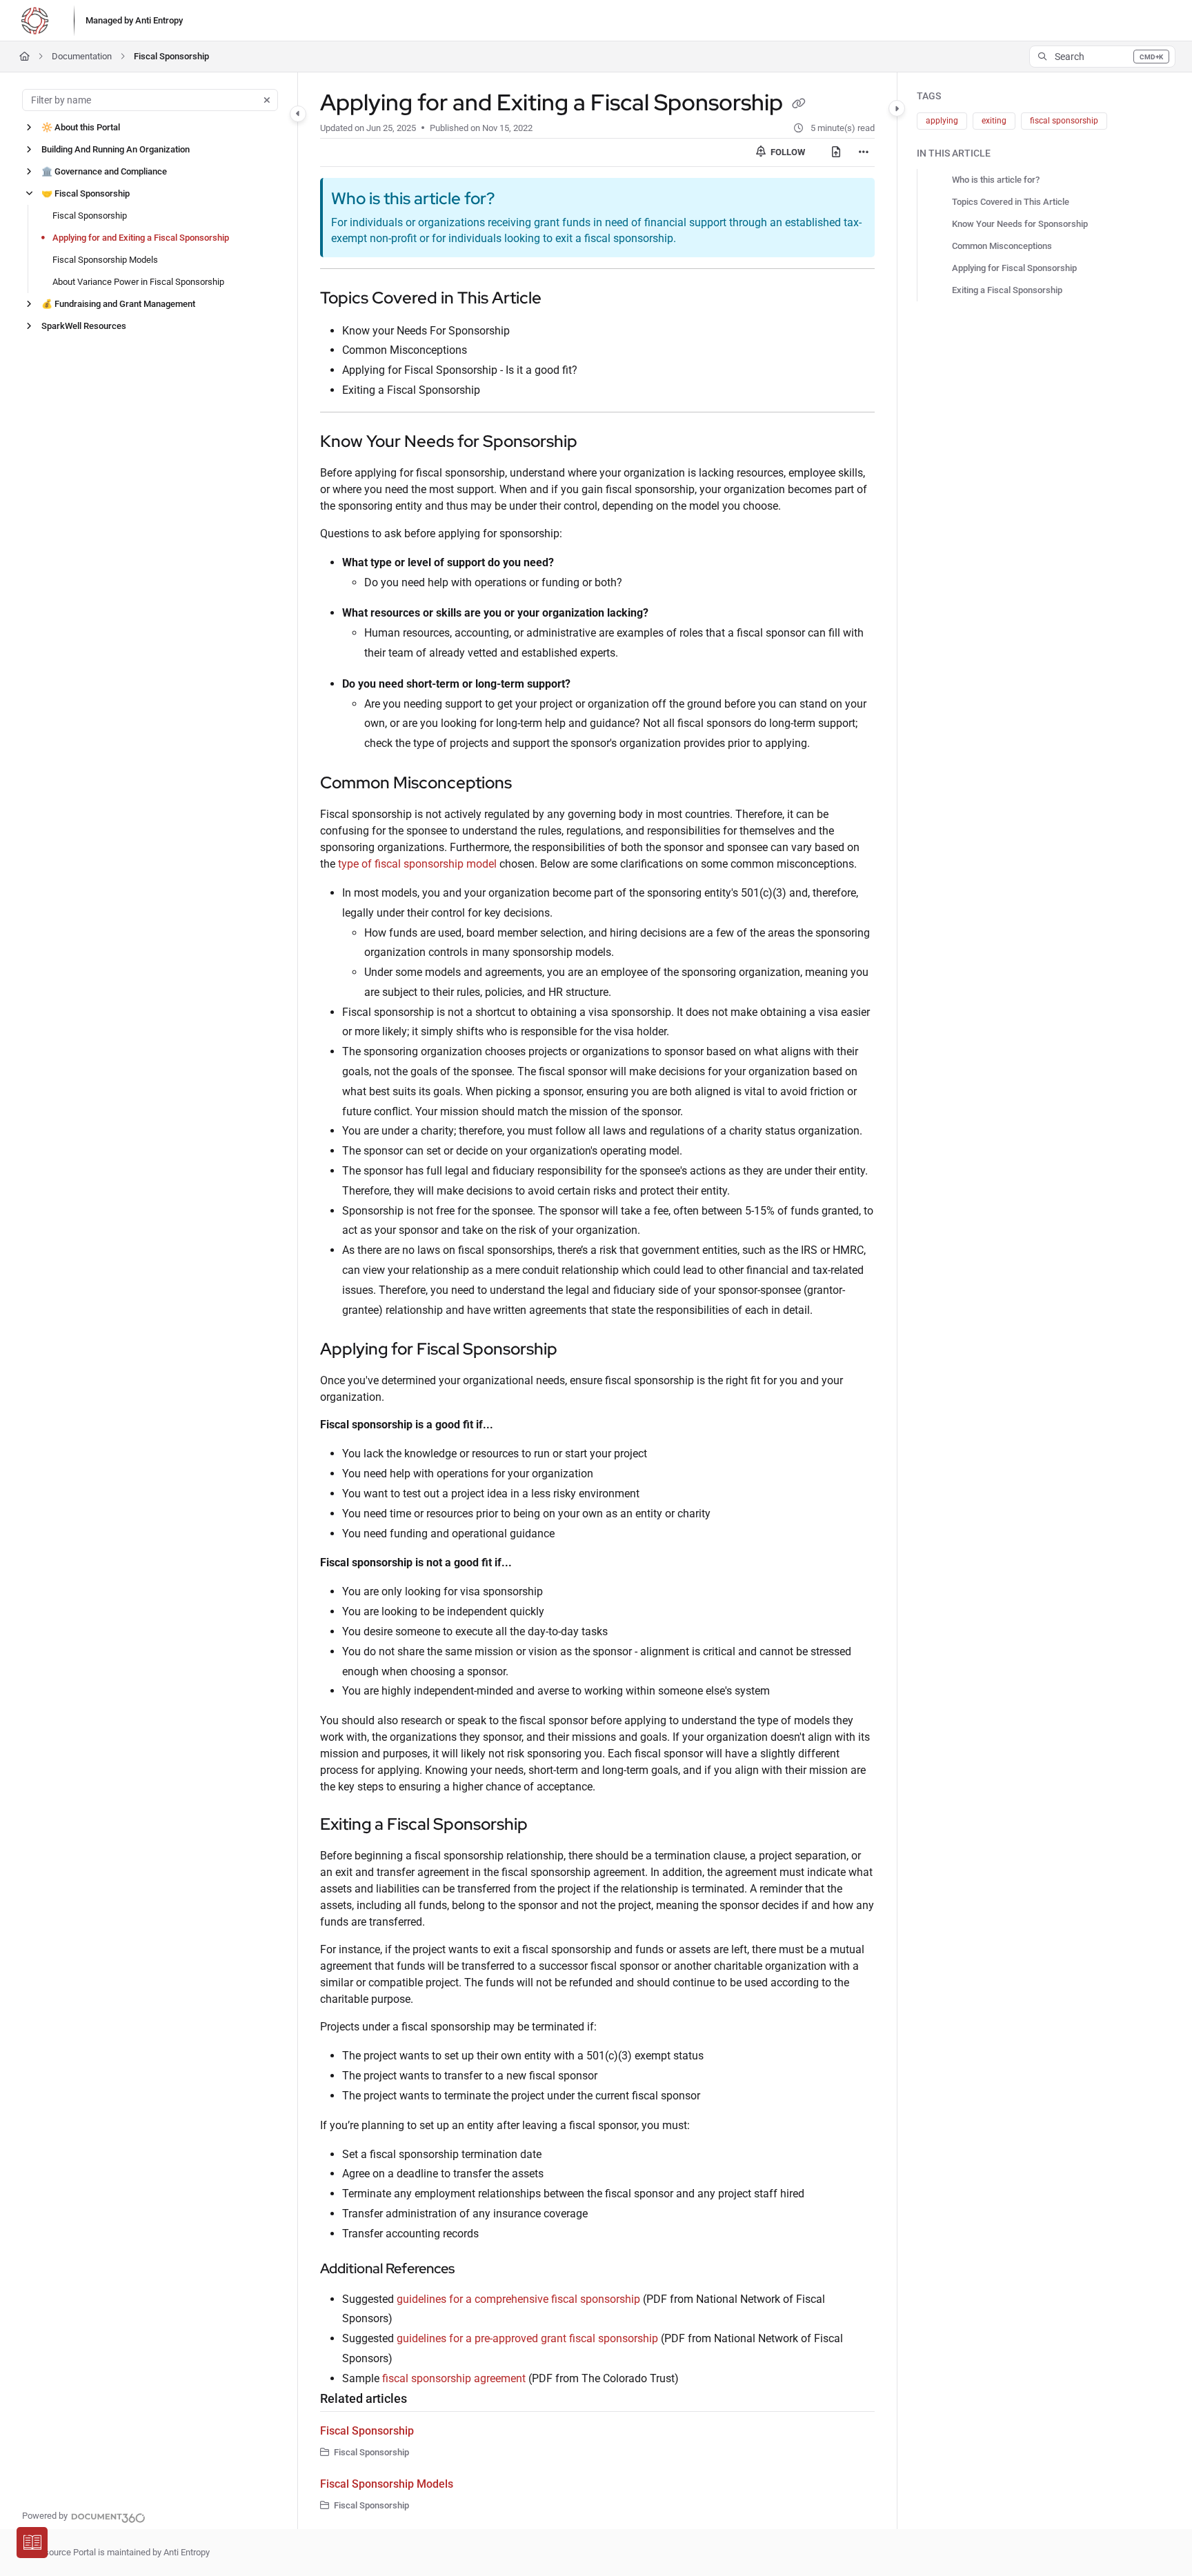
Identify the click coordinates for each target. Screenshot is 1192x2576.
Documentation (82, 56)
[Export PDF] (836, 152)
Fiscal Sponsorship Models (105, 260)
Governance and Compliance (104, 171)
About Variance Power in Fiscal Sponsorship (138, 282)
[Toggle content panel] (897, 108)
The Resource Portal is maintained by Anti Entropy (113, 2552)
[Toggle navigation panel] (298, 114)
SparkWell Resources (84, 326)
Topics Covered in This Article (1011, 202)
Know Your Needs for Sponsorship (1020, 224)
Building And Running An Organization (116, 149)
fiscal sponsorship (1064, 121)
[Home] (34, 21)
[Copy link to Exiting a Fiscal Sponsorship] (550, 1826)
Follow (787, 152)
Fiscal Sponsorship (171, 56)
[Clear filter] (267, 100)
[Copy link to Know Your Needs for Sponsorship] (599, 443)
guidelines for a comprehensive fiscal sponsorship (518, 2299)
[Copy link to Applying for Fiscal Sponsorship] (579, 1350)
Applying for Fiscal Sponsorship (1014, 268)
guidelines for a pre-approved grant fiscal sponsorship (527, 2338)
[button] (1102, 57)
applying (942, 121)
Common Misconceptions (1002, 246)
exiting (994, 121)
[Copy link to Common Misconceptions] (534, 784)
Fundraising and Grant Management (118, 304)
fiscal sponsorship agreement (454, 2378)
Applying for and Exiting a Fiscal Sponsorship (141, 238)
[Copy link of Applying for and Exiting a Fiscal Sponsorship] (799, 105)
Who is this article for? (996, 180)
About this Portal (81, 127)
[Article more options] (864, 152)
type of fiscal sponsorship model (417, 864)
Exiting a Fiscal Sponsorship (1007, 290)
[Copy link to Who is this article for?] (517, 200)
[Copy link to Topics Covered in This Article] (564, 299)
